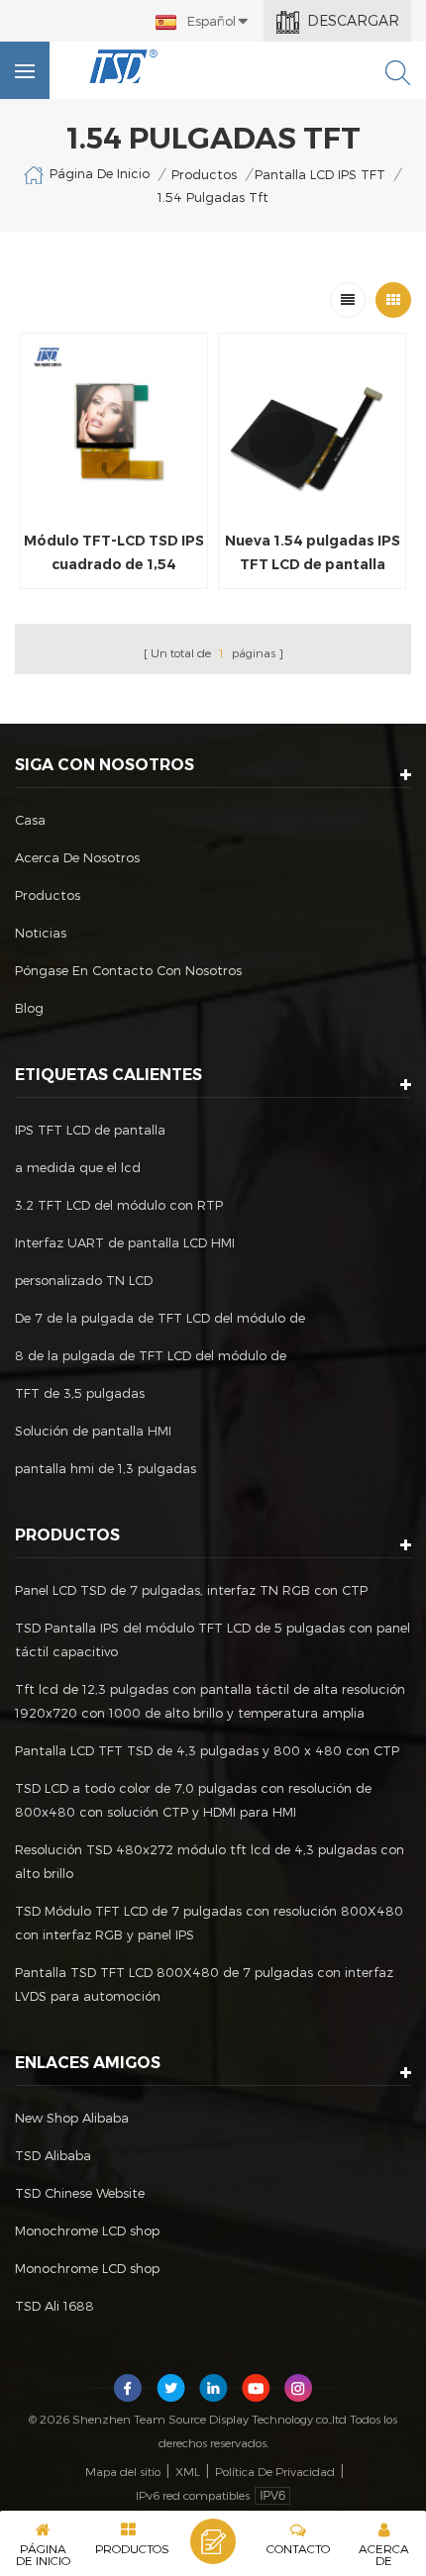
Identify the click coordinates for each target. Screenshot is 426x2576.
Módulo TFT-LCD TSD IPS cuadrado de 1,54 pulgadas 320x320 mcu (114, 554)
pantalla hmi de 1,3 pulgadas (106, 1468)
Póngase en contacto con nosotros (128, 970)
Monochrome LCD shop (87, 2230)
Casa (30, 820)
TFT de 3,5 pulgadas (80, 1393)
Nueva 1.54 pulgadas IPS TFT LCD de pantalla (313, 552)
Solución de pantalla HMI (93, 1431)
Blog (29, 1008)
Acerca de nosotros (77, 857)
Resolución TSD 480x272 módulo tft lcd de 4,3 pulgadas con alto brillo (210, 1861)
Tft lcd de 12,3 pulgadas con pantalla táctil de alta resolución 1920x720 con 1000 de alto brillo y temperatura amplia (210, 1701)
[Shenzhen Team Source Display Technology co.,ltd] (124, 66)
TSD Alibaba (53, 2155)
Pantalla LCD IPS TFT (320, 174)
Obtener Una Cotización (213, 2541)
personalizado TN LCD (84, 1280)
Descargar (353, 20)
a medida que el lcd (78, 1167)
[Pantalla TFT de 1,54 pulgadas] (114, 427)
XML (188, 2471)
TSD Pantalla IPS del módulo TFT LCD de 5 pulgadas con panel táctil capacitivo (213, 1639)
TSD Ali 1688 (54, 2306)
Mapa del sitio (123, 2471)
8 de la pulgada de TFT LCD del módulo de (151, 1355)
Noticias (41, 933)
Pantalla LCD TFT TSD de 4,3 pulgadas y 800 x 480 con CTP (207, 1750)
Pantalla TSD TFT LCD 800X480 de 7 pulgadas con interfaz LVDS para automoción (204, 1984)
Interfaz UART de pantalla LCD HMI (125, 1242)
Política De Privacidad (275, 2471)
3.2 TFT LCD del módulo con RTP (119, 1205)
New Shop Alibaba (72, 2118)
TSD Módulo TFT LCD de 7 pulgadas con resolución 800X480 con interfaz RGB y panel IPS (209, 1923)
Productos (204, 174)
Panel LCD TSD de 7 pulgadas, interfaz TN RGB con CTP (191, 1590)
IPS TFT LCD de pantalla (90, 1130)
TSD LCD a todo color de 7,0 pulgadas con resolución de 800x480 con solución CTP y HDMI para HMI (193, 1800)
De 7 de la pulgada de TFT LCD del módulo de (160, 1318)
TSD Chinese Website (80, 2193)
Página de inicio (100, 173)
